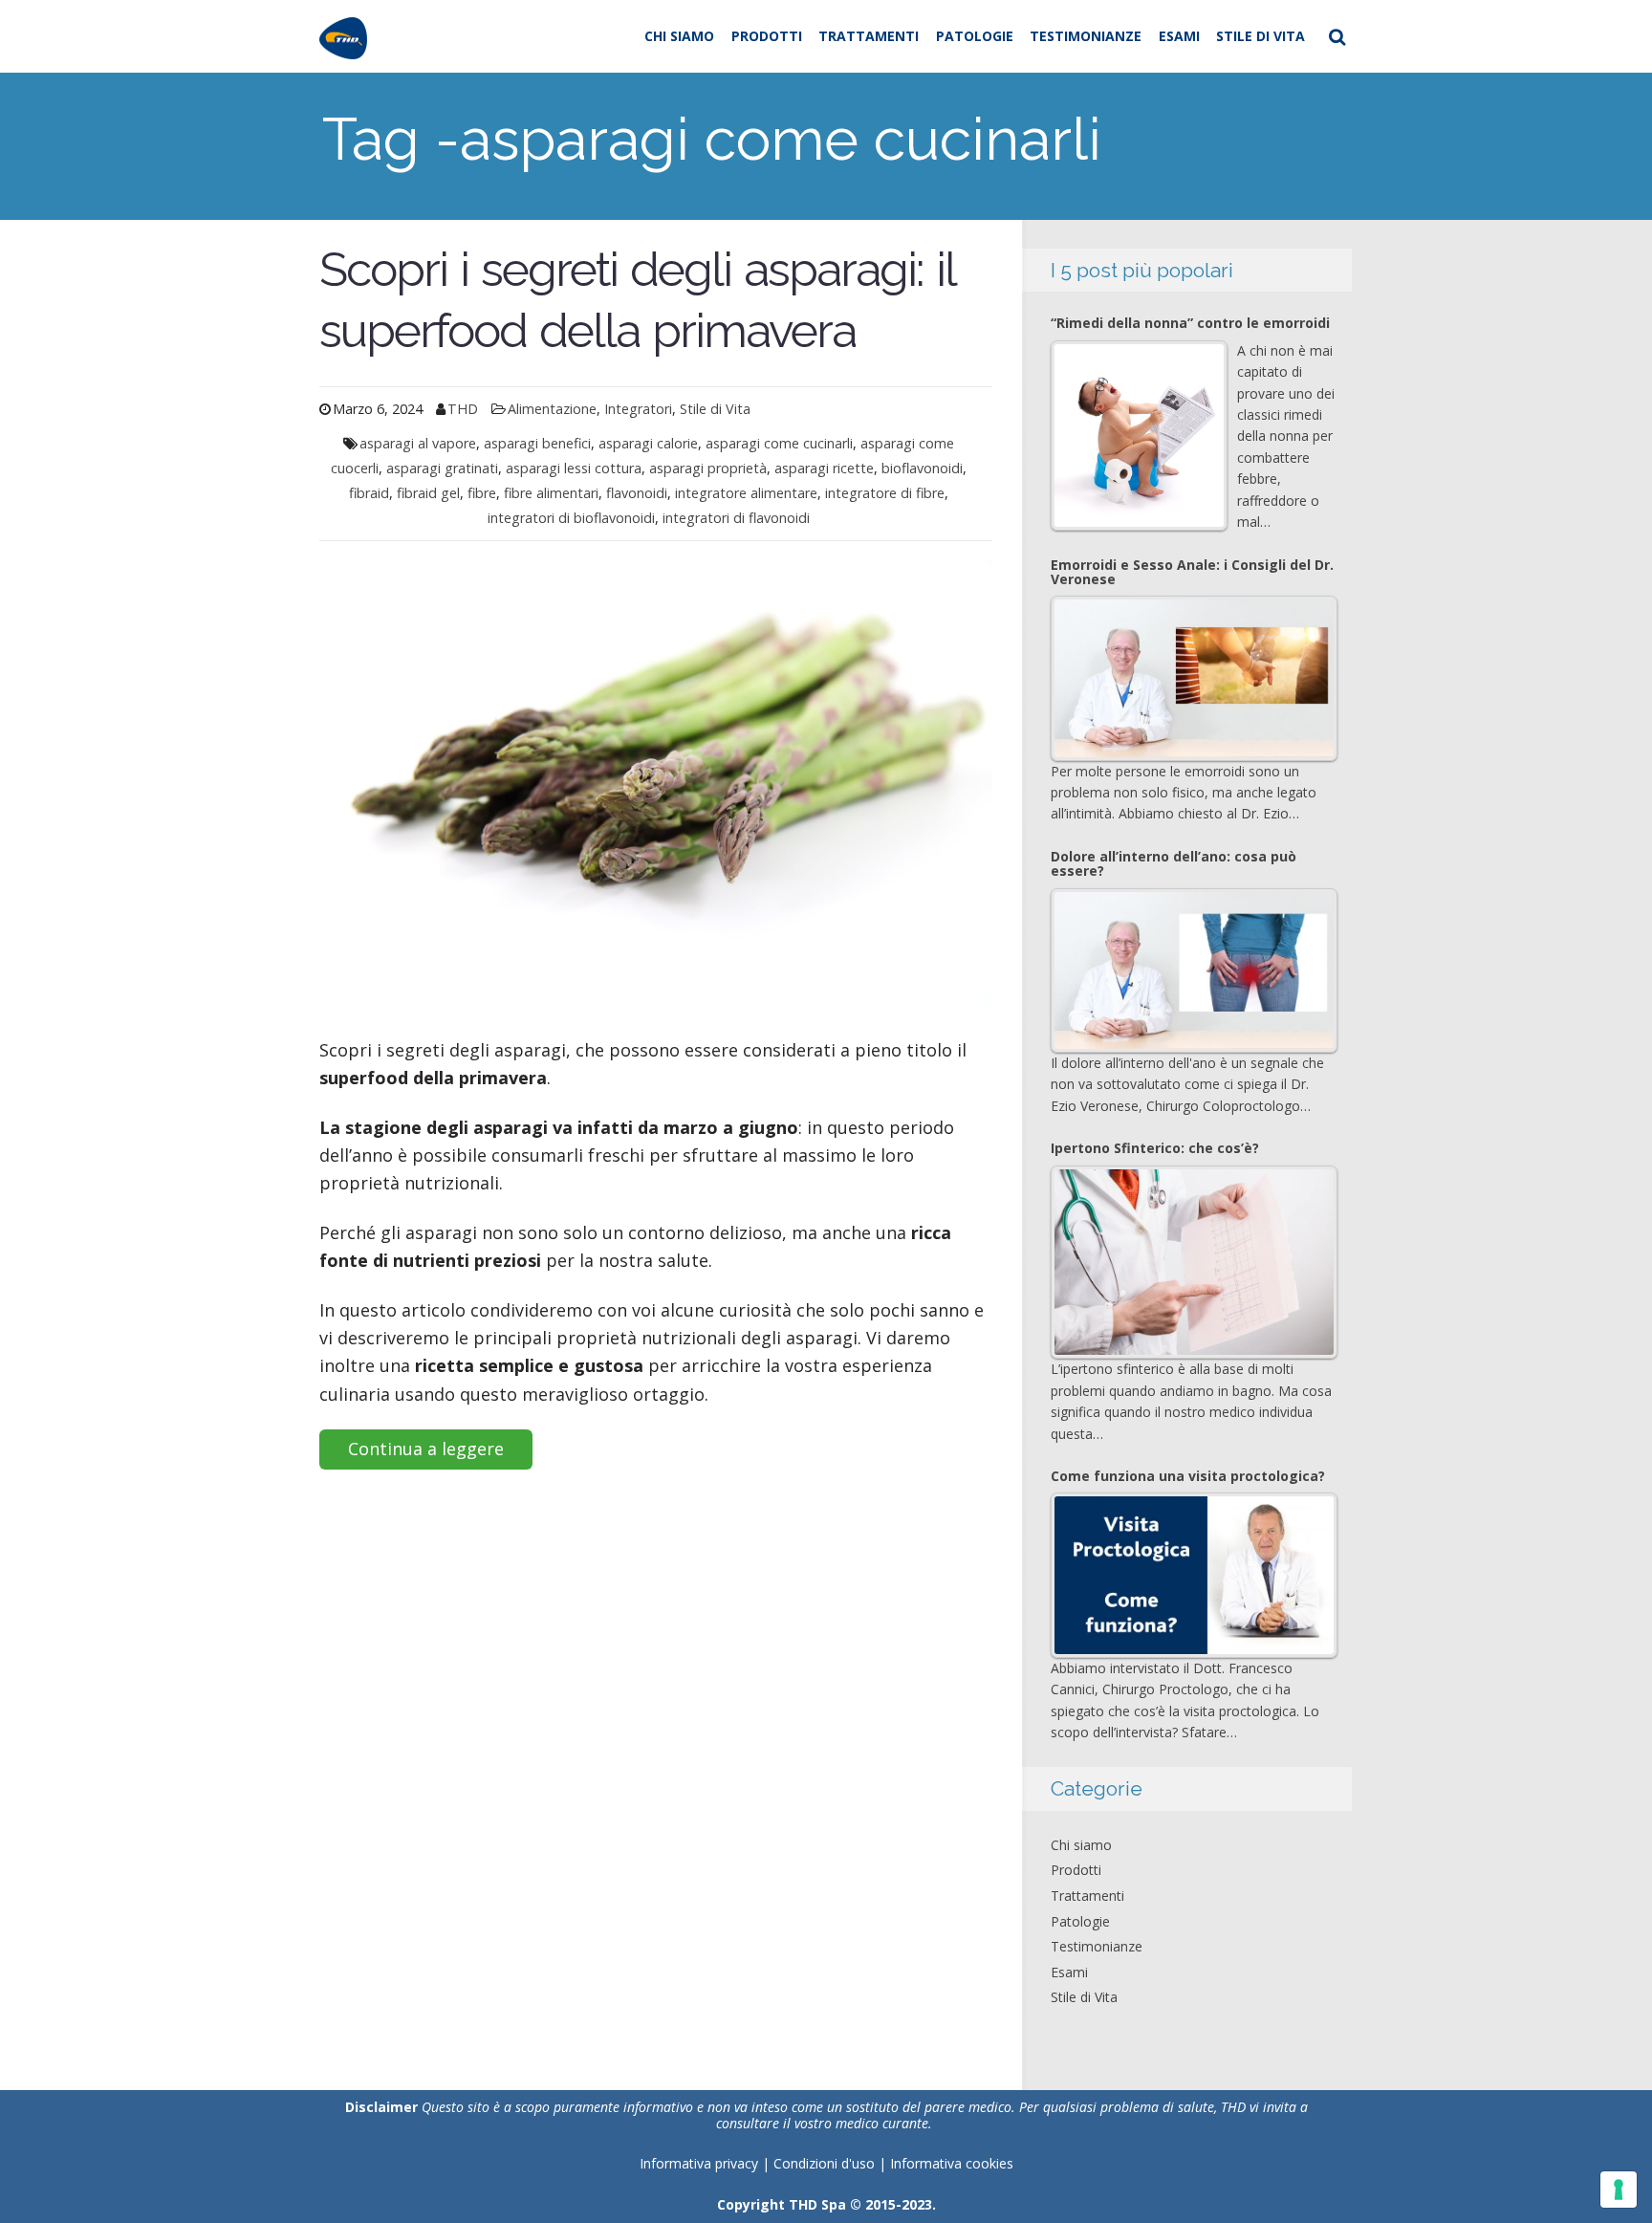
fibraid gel (428, 493)
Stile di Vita (1261, 36)
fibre (482, 493)
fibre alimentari (551, 493)
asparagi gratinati (442, 468)
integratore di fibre (885, 493)
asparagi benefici (537, 443)
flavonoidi (637, 493)
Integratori (638, 409)
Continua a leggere (426, 1449)
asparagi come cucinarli (779, 443)
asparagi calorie (648, 443)
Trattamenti (869, 36)
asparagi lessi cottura (574, 468)
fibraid (369, 493)
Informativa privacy (699, 2163)
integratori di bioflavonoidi (571, 518)
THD (463, 409)
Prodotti (767, 36)
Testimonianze (1086, 36)
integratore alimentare (746, 493)
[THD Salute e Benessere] (343, 36)
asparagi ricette (824, 468)
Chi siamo (679, 36)
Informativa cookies (952, 2163)
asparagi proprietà (708, 468)
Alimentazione (552, 409)
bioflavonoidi (922, 468)
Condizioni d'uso (826, 2163)
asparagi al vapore (418, 443)
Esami (1179, 36)
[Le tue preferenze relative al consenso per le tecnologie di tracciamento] (1619, 2190)
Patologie (975, 36)
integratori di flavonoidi (736, 518)
